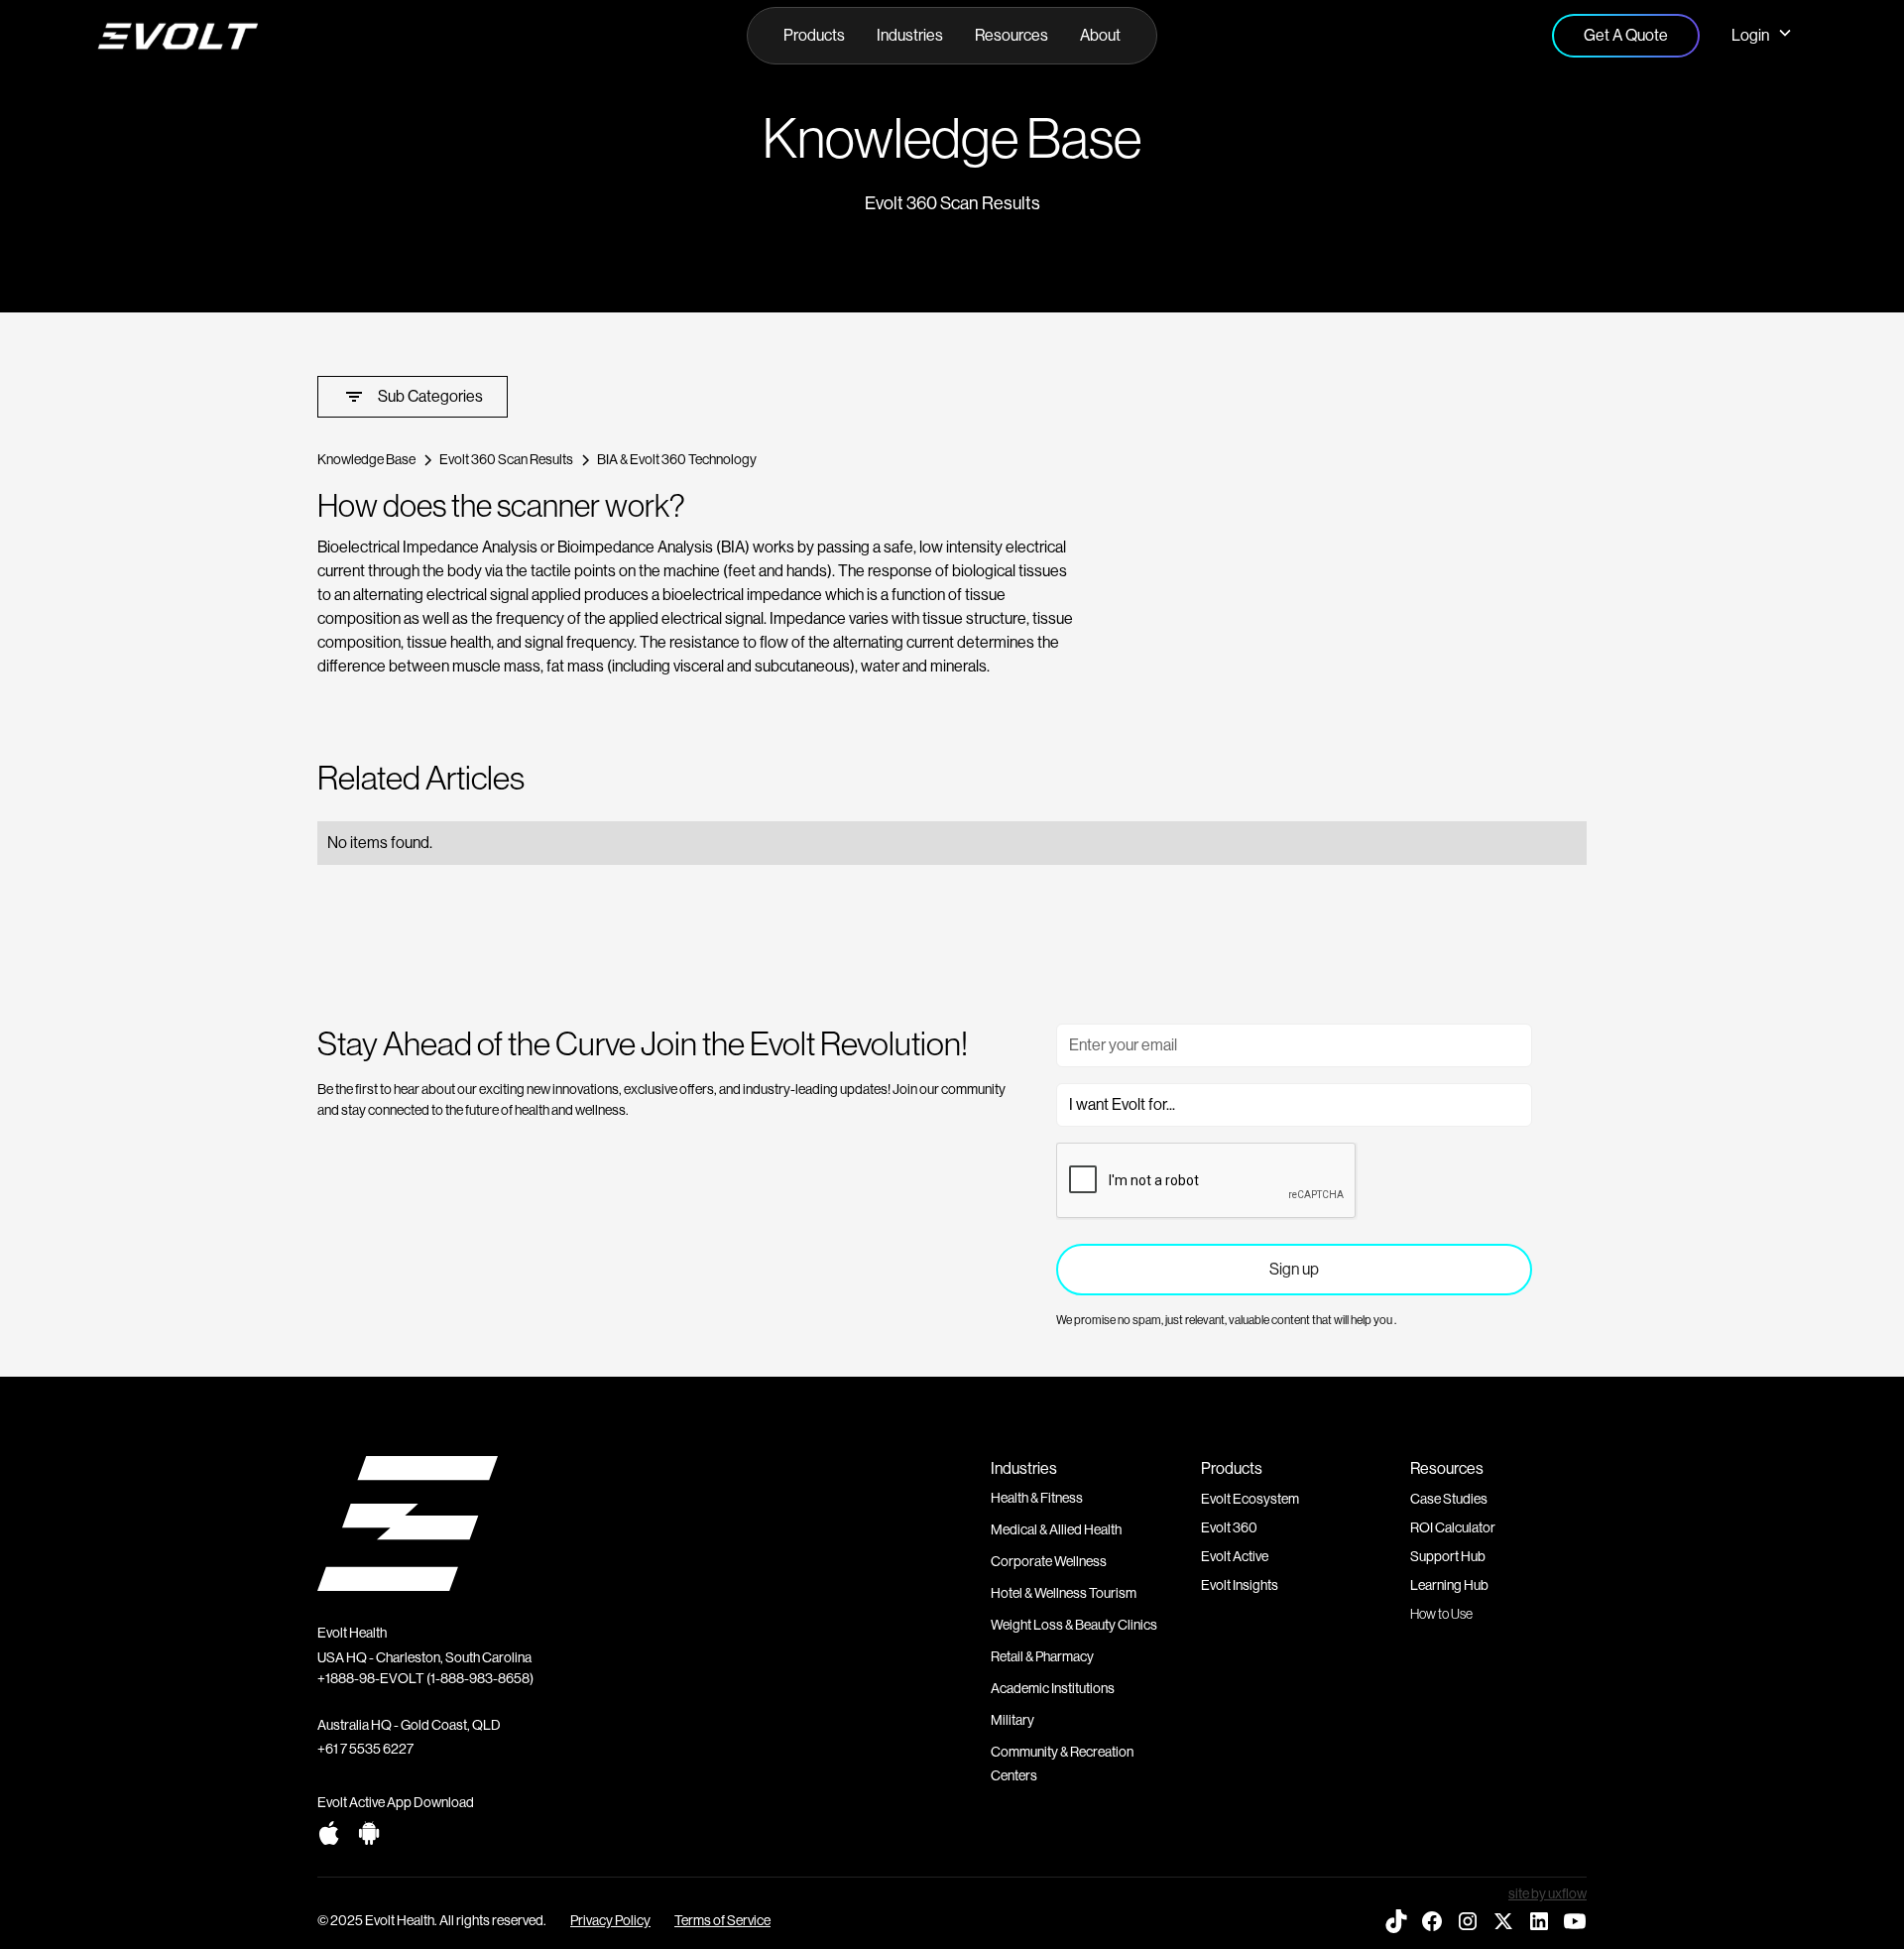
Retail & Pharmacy (1042, 1656)
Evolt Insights (1240, 1585)
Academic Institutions (1053, 1688)
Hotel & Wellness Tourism (1064, 1593)
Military (1012, 1720)
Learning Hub (1449, 1585)
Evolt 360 (1229, 1527)
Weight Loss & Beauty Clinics (1074, 1625)
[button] (814, 36)
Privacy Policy (610, 1920)
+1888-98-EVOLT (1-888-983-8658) (425, 1678)
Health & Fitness (1037, 1498)
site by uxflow (1547, 1893)
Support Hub (1448, 1556)
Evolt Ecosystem (1250, 1499)
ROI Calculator (1453, 1527)
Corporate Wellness (1049, 1561)
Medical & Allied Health (1056, 1529)
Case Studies (1449, 1499)
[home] (275, 36)
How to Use (1441, 1614)
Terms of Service (722, 1920)
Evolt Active (1235, 1556)
